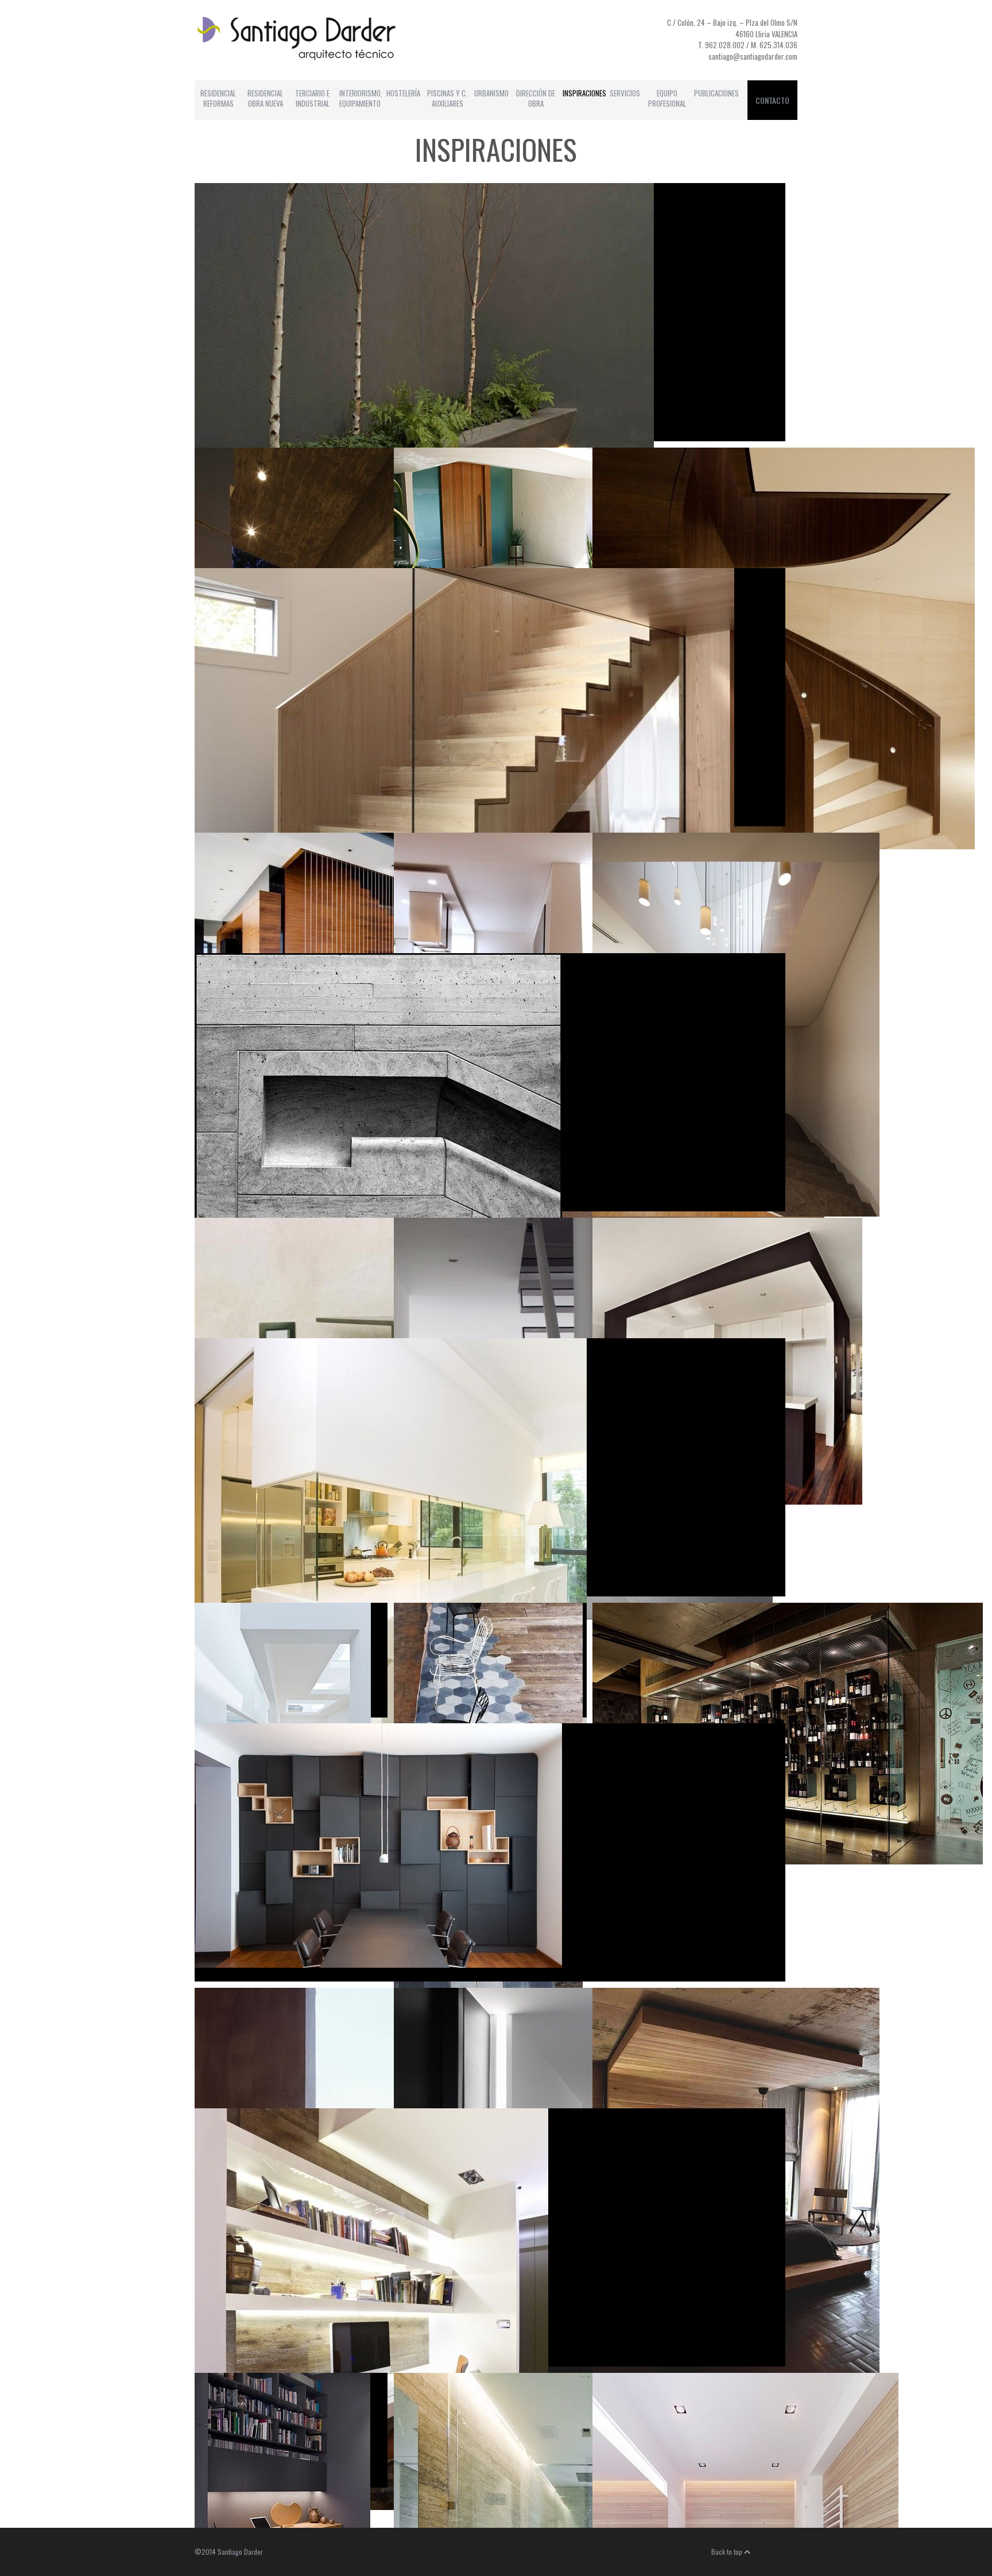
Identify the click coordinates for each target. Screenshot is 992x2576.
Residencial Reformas (218, 98)
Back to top (728, 2552)
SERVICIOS (625, 93)
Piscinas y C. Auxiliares (447, 98)
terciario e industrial (312, 98)
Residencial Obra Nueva (265, 98)
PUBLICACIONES (716, 93)
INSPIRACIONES (584, 93)
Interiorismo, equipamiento (361, 98)
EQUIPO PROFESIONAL (667, 98)
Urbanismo (491, 93)
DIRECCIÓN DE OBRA (536, 98)
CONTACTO (772, 100)
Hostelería (403, 93)
